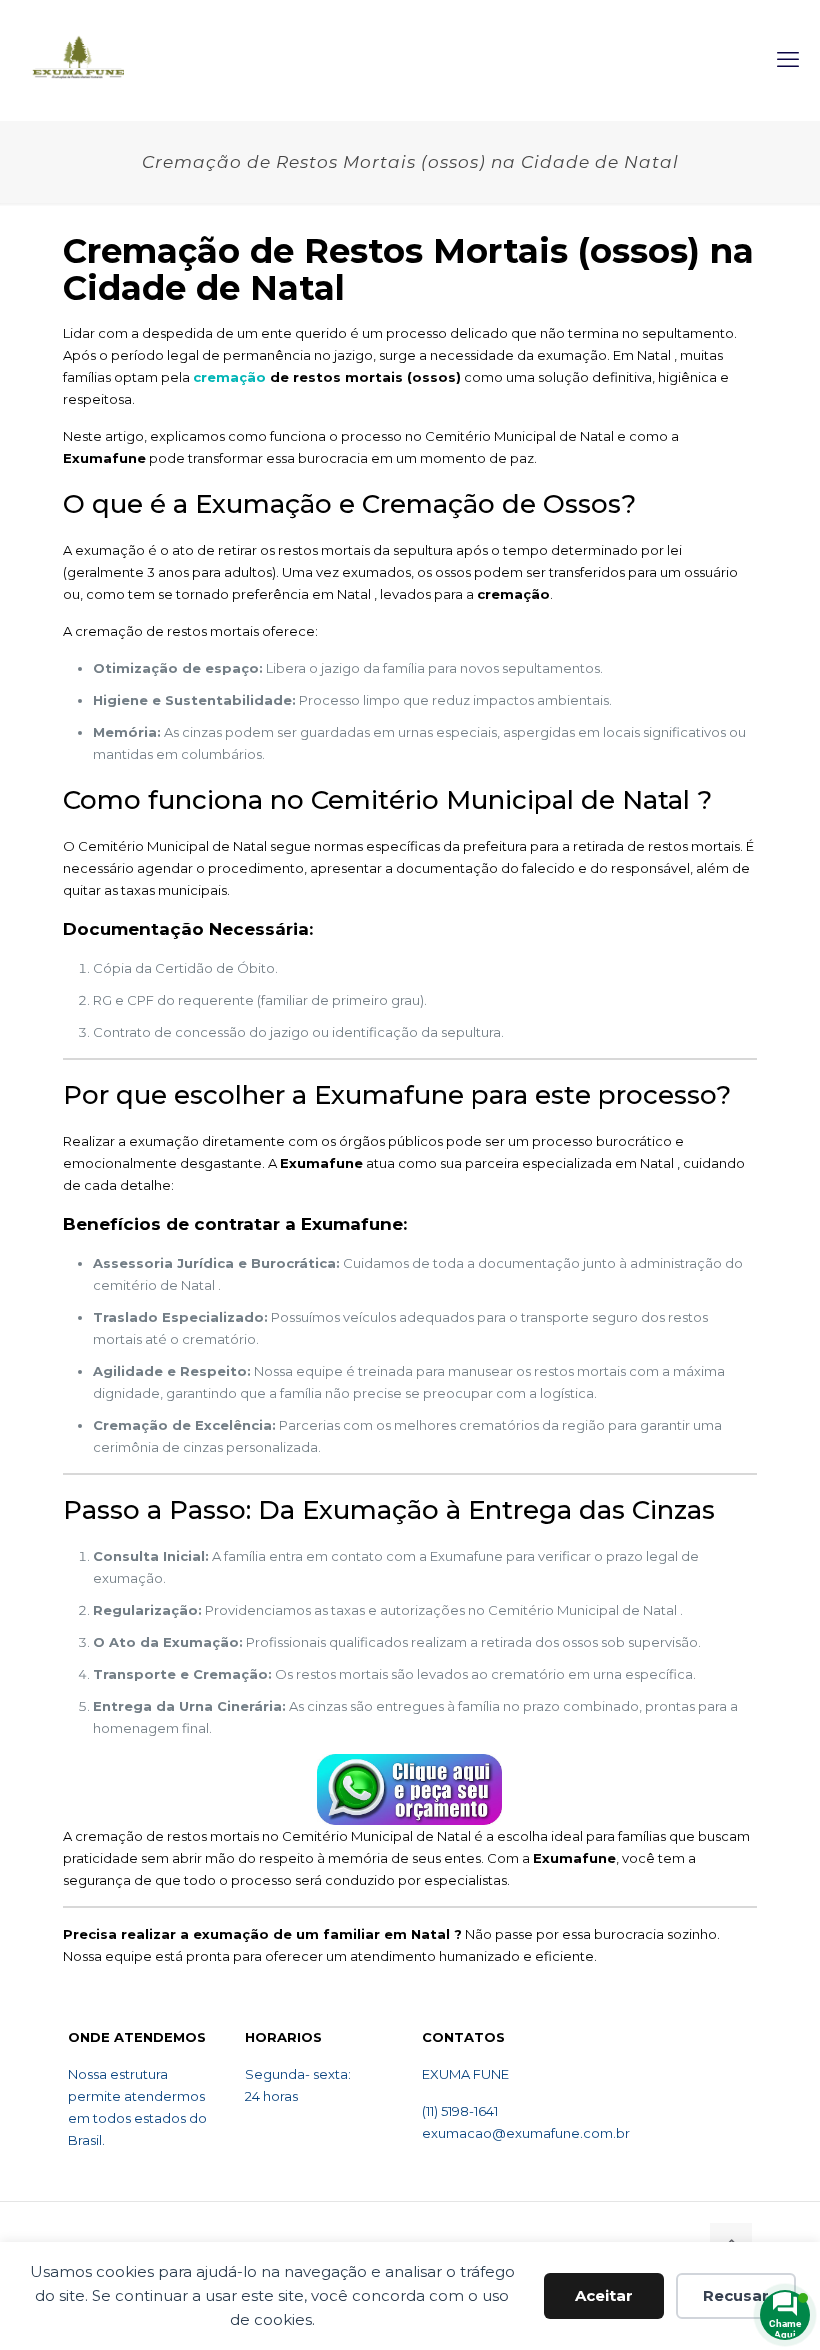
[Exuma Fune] (78, 60)
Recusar (736, 2295)
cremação (231, 377)
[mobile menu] (788, 60)
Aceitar (604, 2295)
